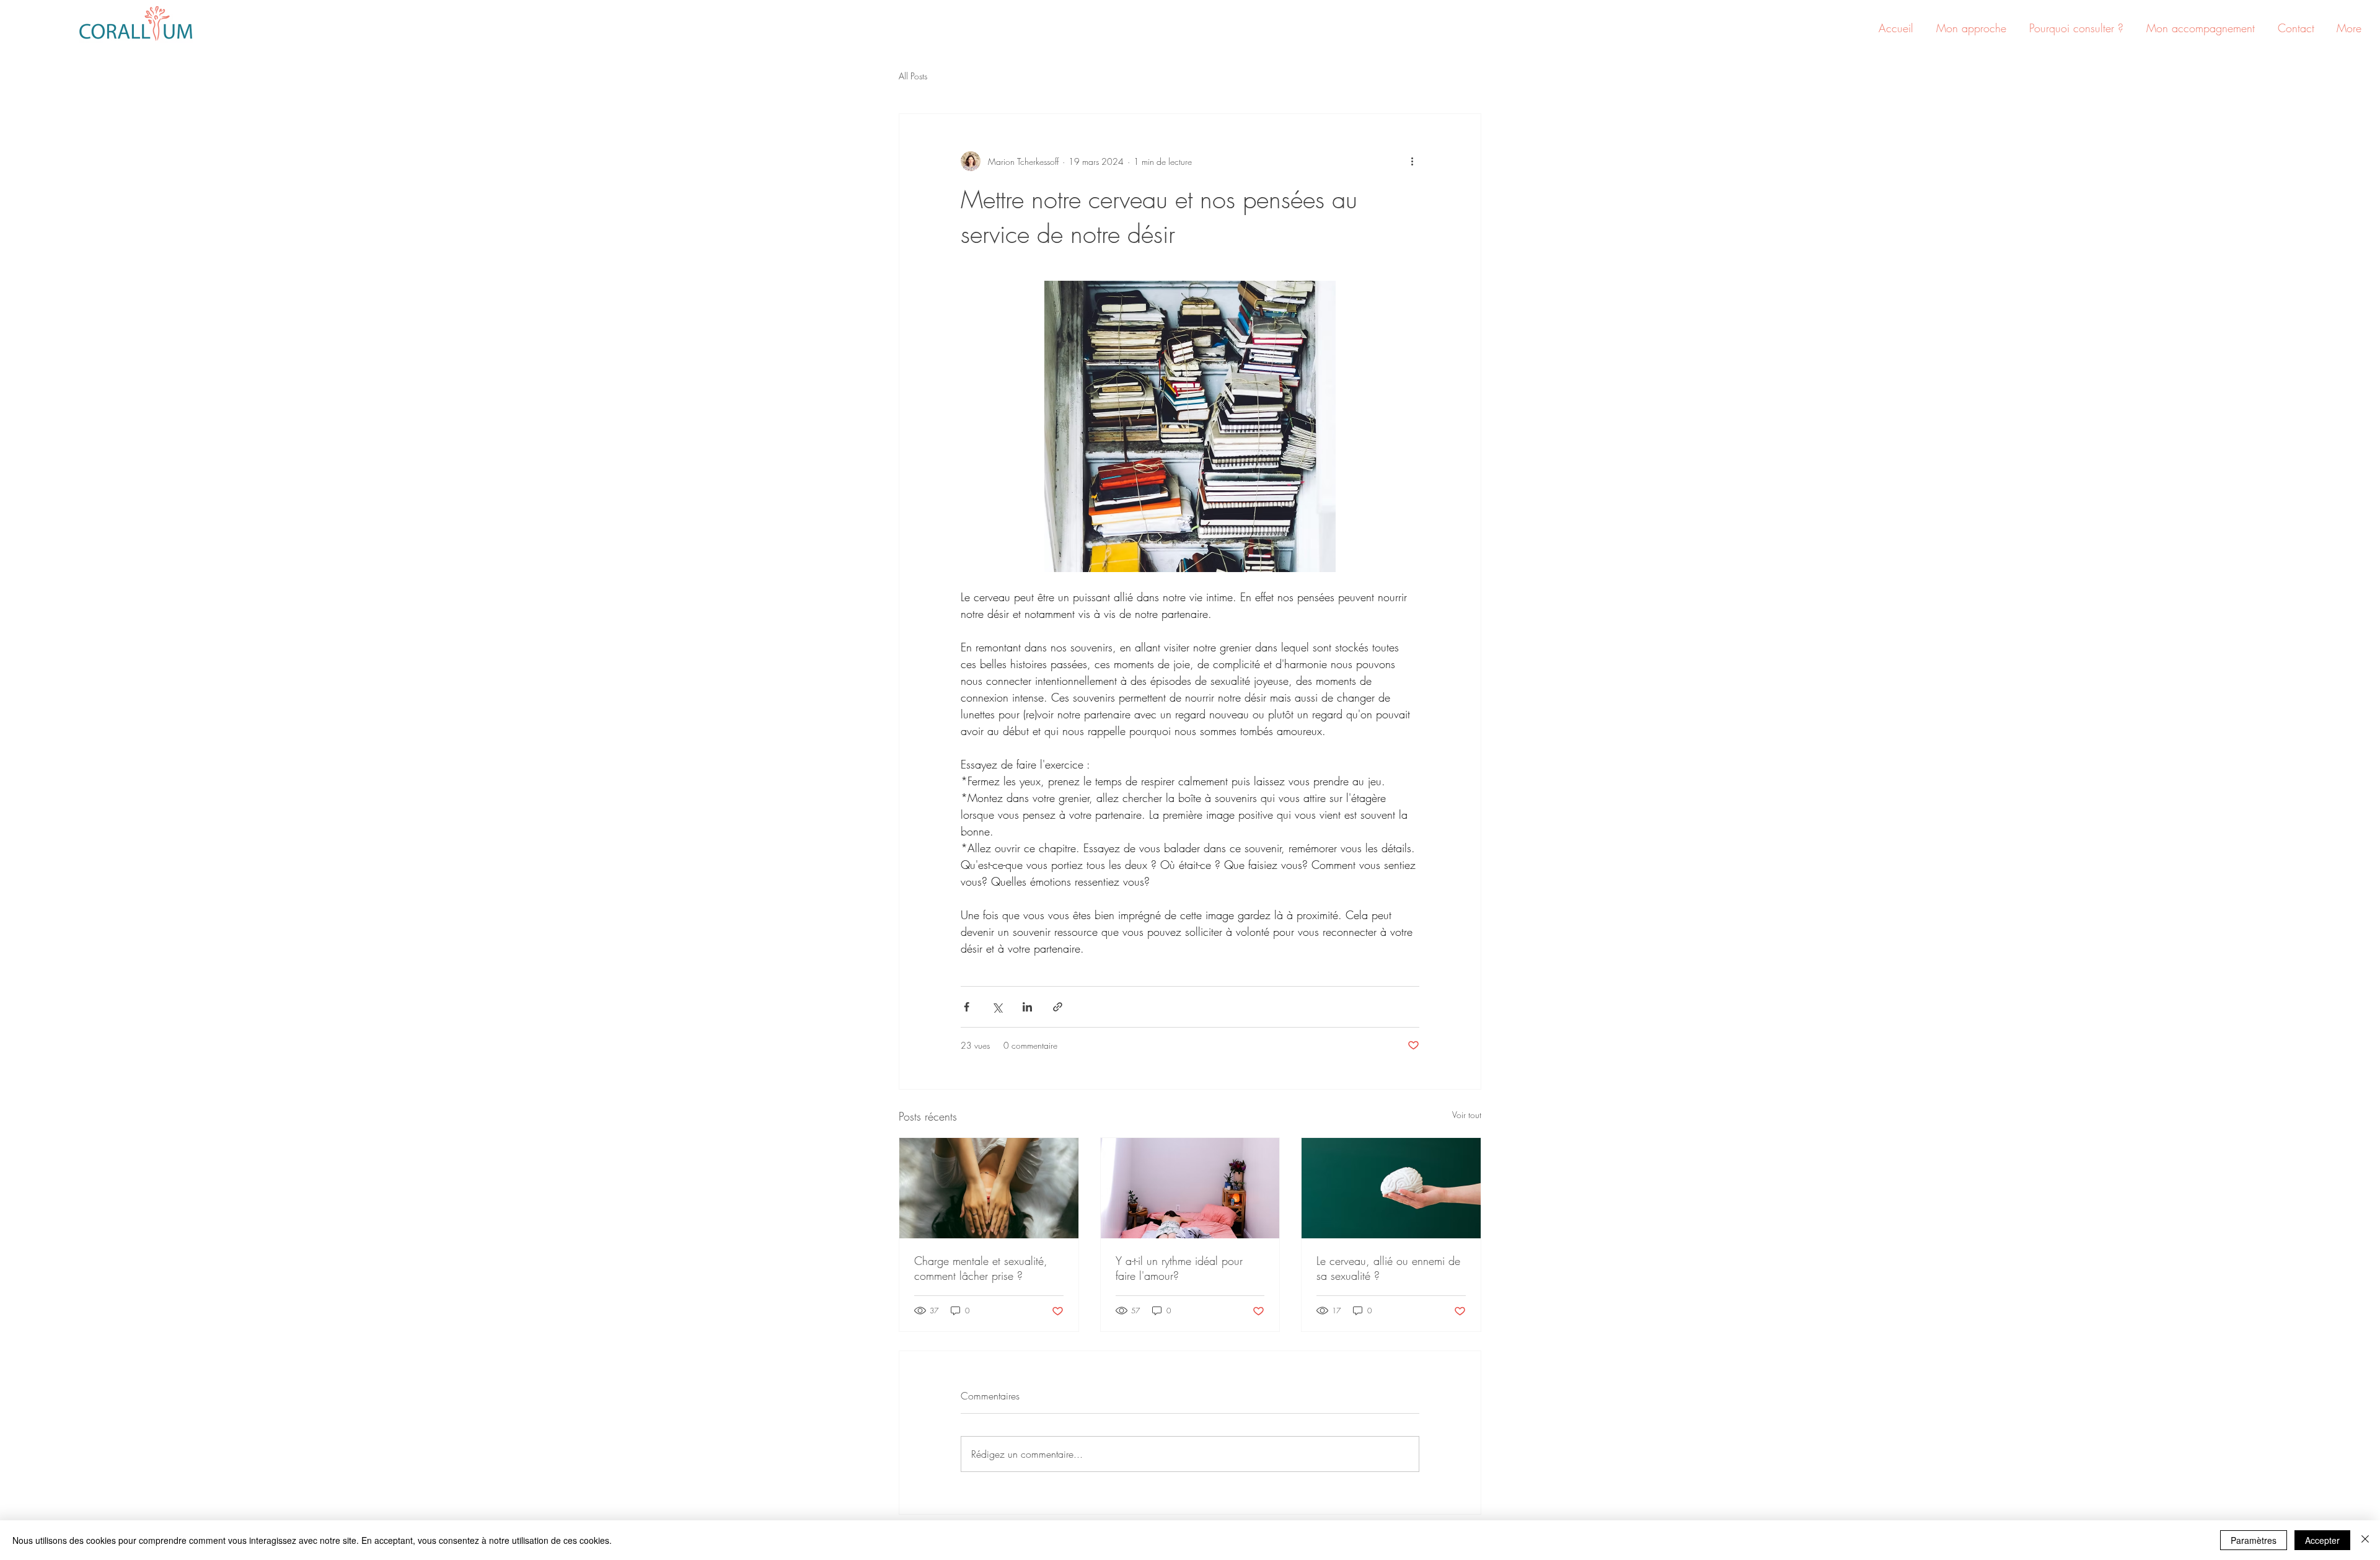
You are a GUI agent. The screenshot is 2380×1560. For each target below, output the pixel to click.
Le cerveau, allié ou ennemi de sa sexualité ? (1388, 1268)
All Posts (913, 76)
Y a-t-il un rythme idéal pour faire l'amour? (1179, 1268)
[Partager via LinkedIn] (1027, 1007)
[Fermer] (2365, 1540)
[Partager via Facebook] (967, 1007)
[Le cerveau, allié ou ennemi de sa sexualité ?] (1391, 1188)
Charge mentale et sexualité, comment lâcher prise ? (981, 1268)
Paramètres (2254, 1540)
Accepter (2322, 1540)
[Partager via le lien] (1058, 1007)
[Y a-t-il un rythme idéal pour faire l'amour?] (1190, 1188)
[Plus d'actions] (1412, 161)
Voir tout (1467, 1115)
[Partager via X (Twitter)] (997, 1007)
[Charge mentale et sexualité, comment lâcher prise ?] (989, 1188)
